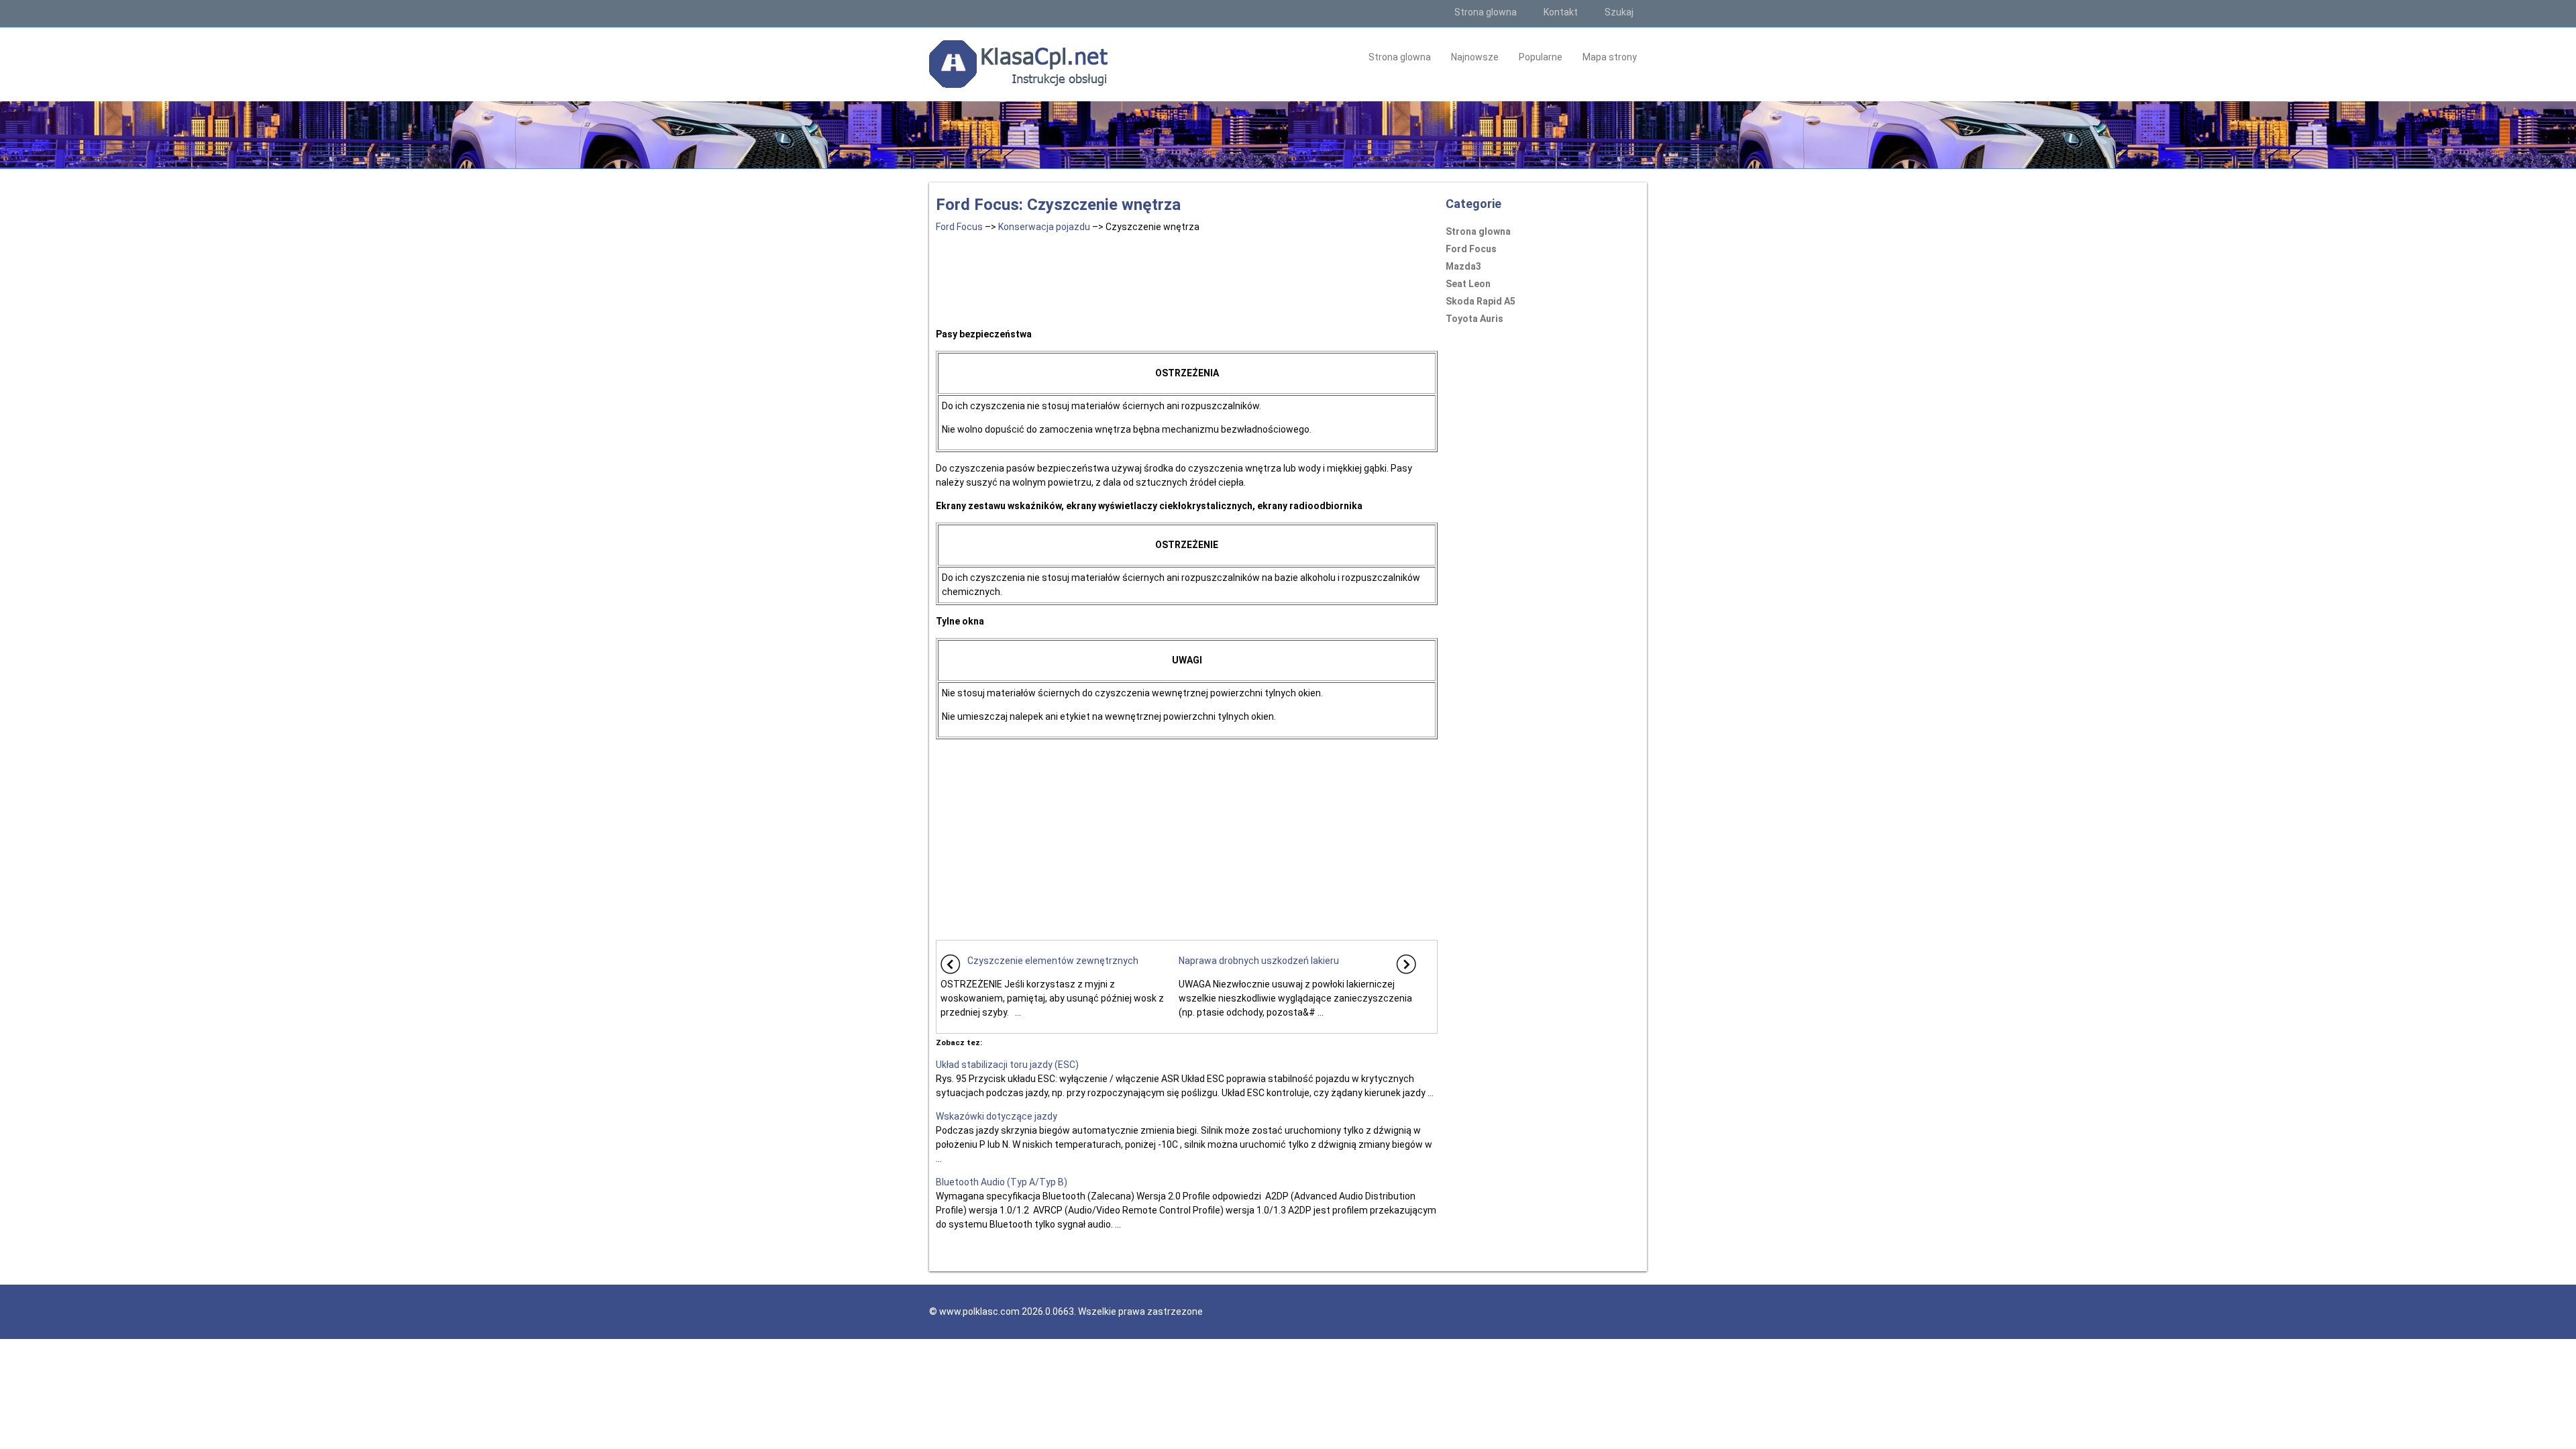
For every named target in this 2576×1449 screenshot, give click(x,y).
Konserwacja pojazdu (1044, 227)
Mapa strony (1610, 57)
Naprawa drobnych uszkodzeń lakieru (1259, 961)
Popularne (1541, 57)
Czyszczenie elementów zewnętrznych (1053, 961)
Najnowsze (1475, 57)
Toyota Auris (1474, 319)
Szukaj (1619, 12)
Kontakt (1561, 12)
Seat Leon (1468, 284)
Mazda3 (1463, 266)
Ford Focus (959, 227)
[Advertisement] (1187, 278)
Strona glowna (1486, 12)
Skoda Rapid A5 (1481, 301)
